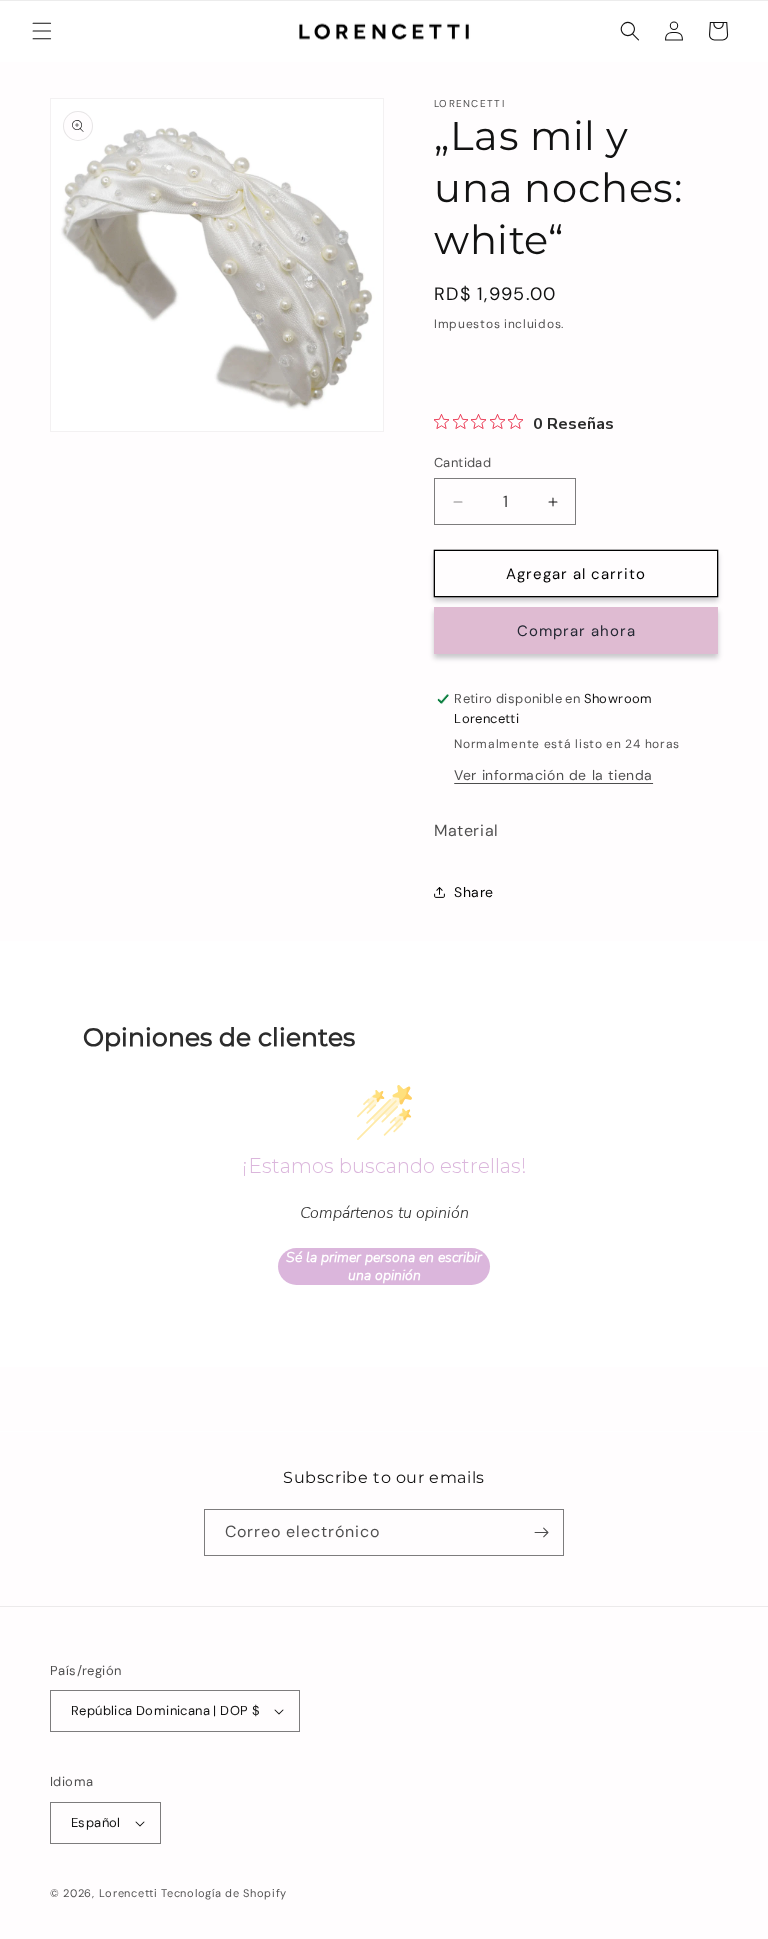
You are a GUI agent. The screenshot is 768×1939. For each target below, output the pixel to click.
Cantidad (462, 462)
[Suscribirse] (541, 1532)
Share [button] (474, 892)
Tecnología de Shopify (224, 1893)
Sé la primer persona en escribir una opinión (384, 1266)
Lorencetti (128, 1893)
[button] (42, 31)
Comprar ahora (576, 631)
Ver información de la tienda (553, 775)
